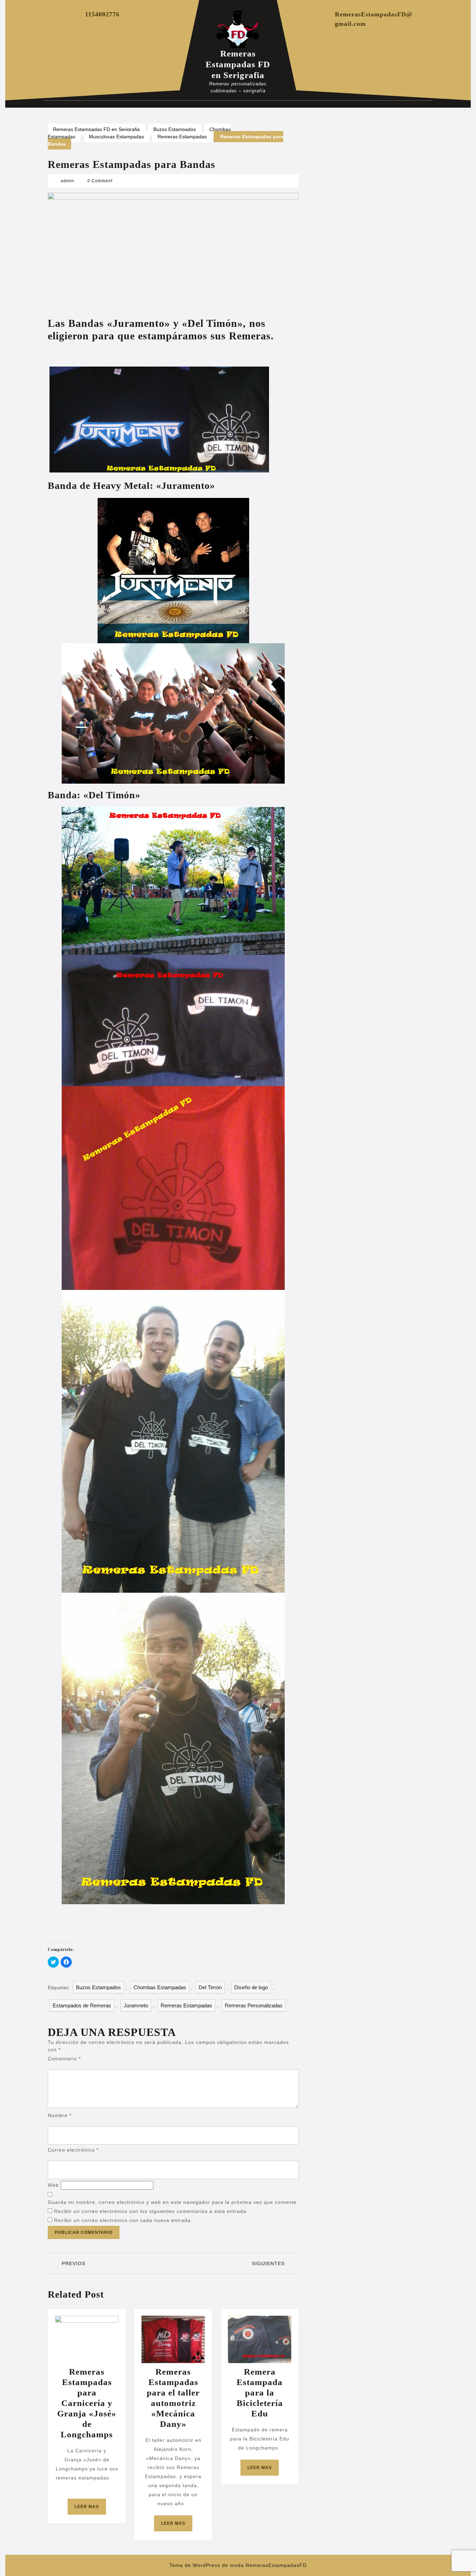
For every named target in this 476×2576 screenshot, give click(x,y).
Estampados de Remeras (82, 2005)
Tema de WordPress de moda (207, 2565)
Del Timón (210, 1987)
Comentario (64, 2059)
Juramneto (136, 2005)
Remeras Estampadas (182, 137)
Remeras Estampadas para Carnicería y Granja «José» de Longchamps (87, 2403)
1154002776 (102, 14)
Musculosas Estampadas (116, 137)
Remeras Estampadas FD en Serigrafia (238, 64)
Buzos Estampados (175, 129)
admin (67, 181)
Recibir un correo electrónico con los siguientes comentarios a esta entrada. (151, 2211)
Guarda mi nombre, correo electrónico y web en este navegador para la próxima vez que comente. (173, 2202)
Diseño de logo (251, 1987)
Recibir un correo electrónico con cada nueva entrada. (123, 2220)
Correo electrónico (73, 2150)
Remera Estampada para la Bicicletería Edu (260, 2393)
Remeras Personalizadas (254, 2005)
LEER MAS (90, 2509)
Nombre (60, 2115)
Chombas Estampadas (160, 1987)
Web (53, 2185)
